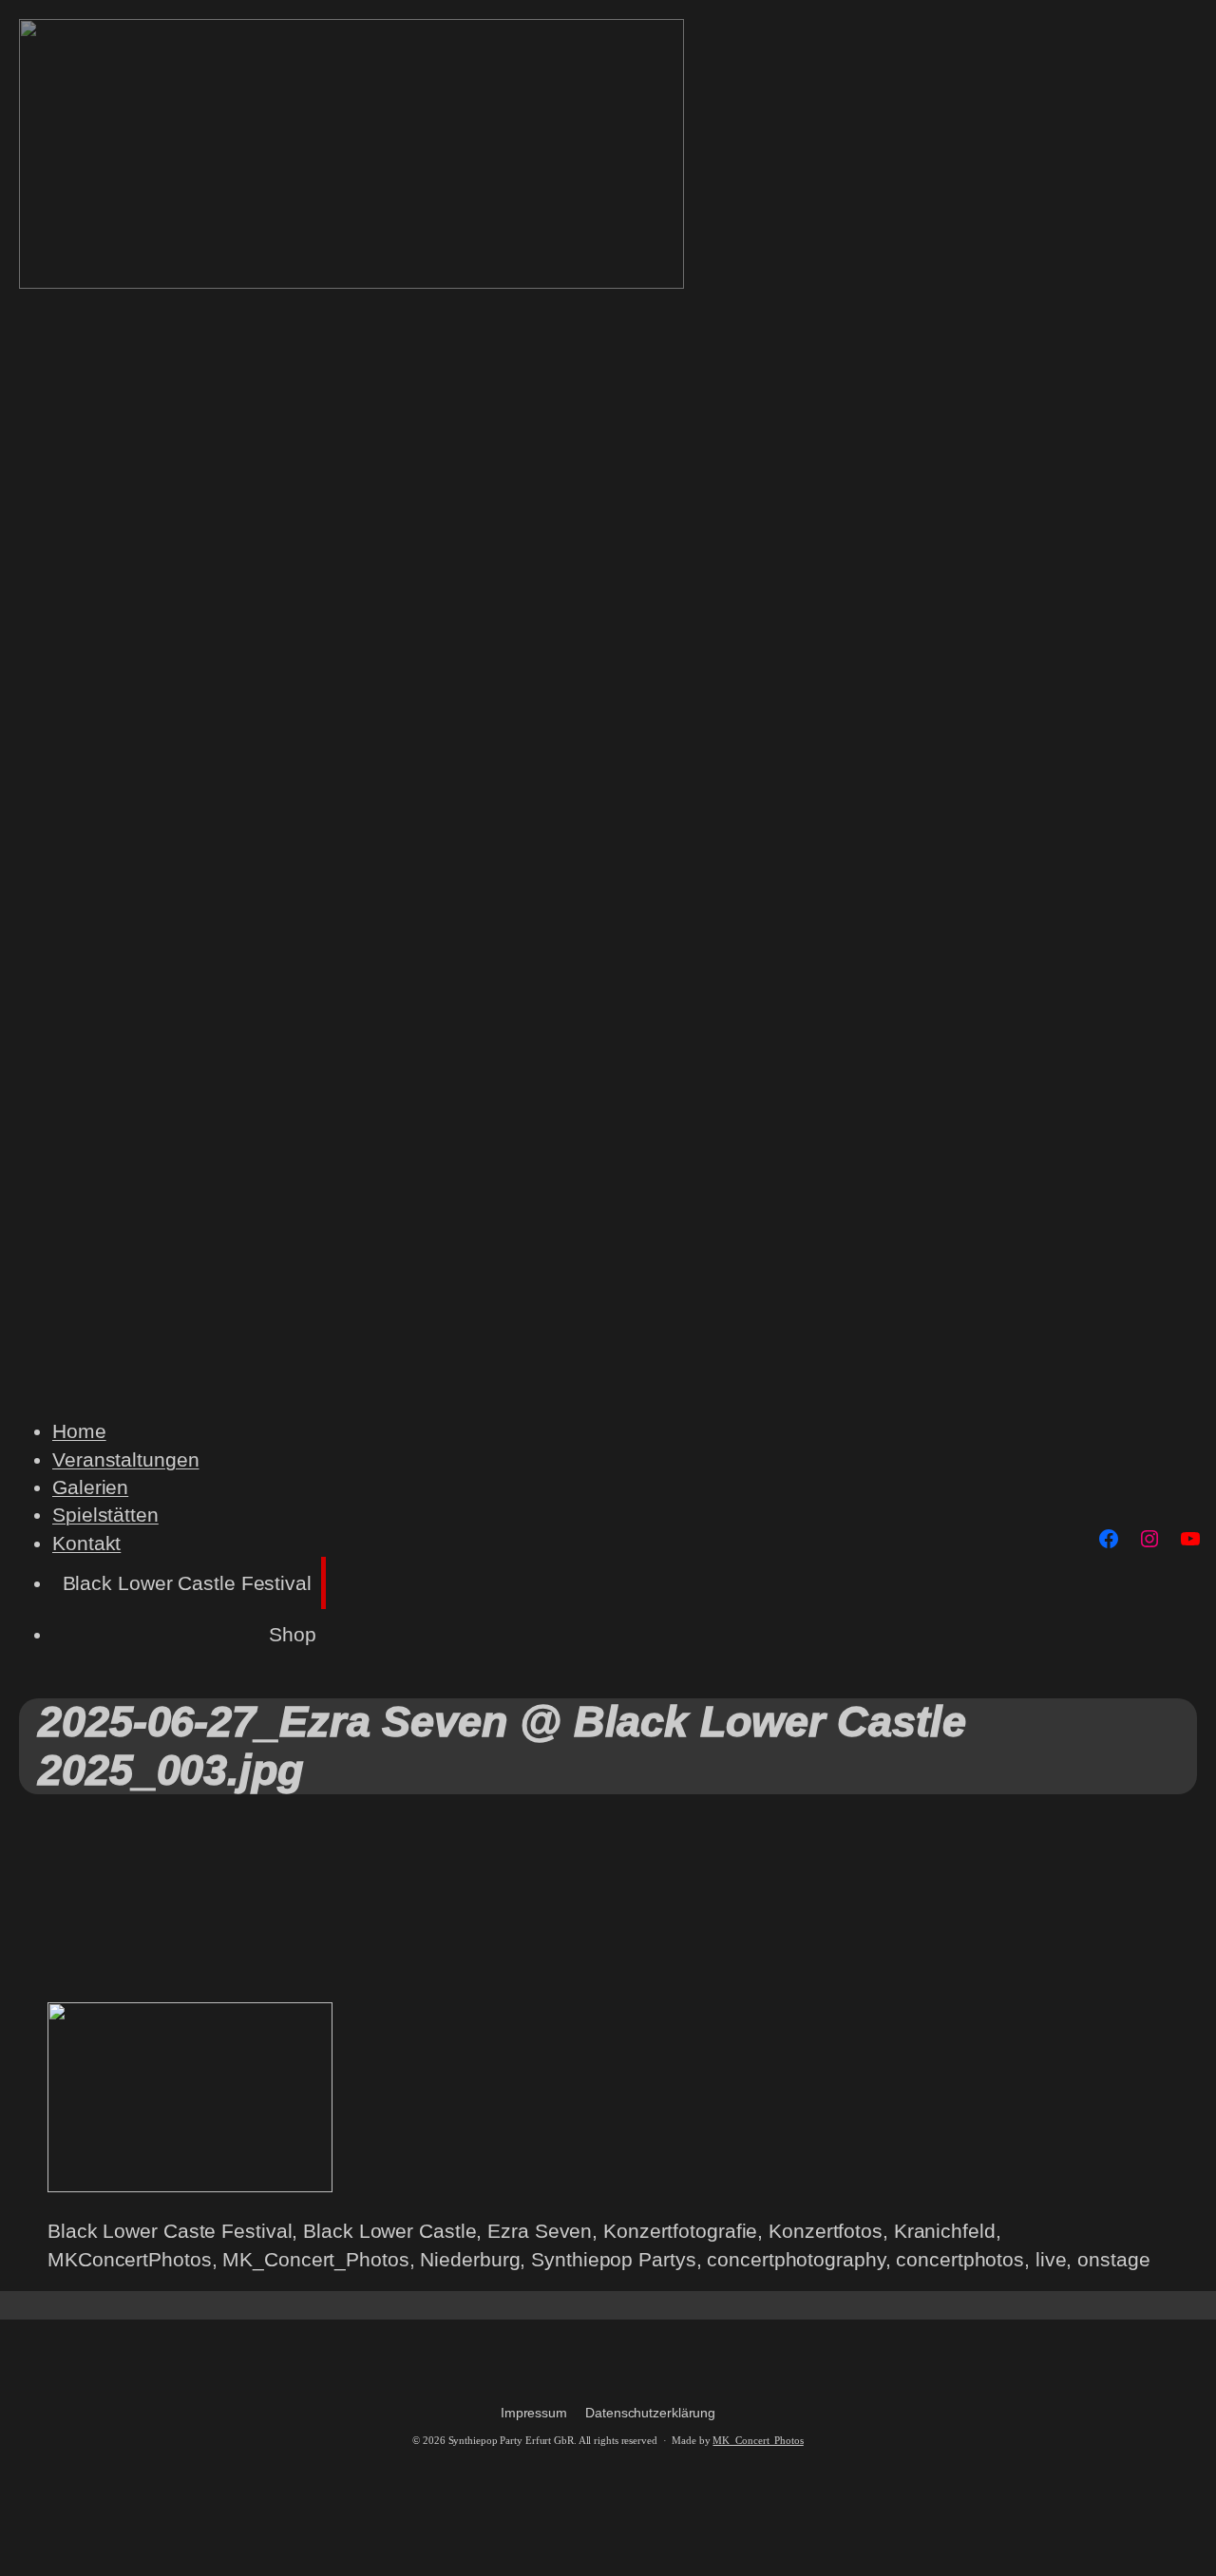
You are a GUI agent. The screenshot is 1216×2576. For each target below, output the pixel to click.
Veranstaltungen (126, 1459)
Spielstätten (105, 1515)
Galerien (90, 1487)
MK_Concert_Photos (758, 2441)
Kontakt (86, 1543)
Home (79, 1431)
